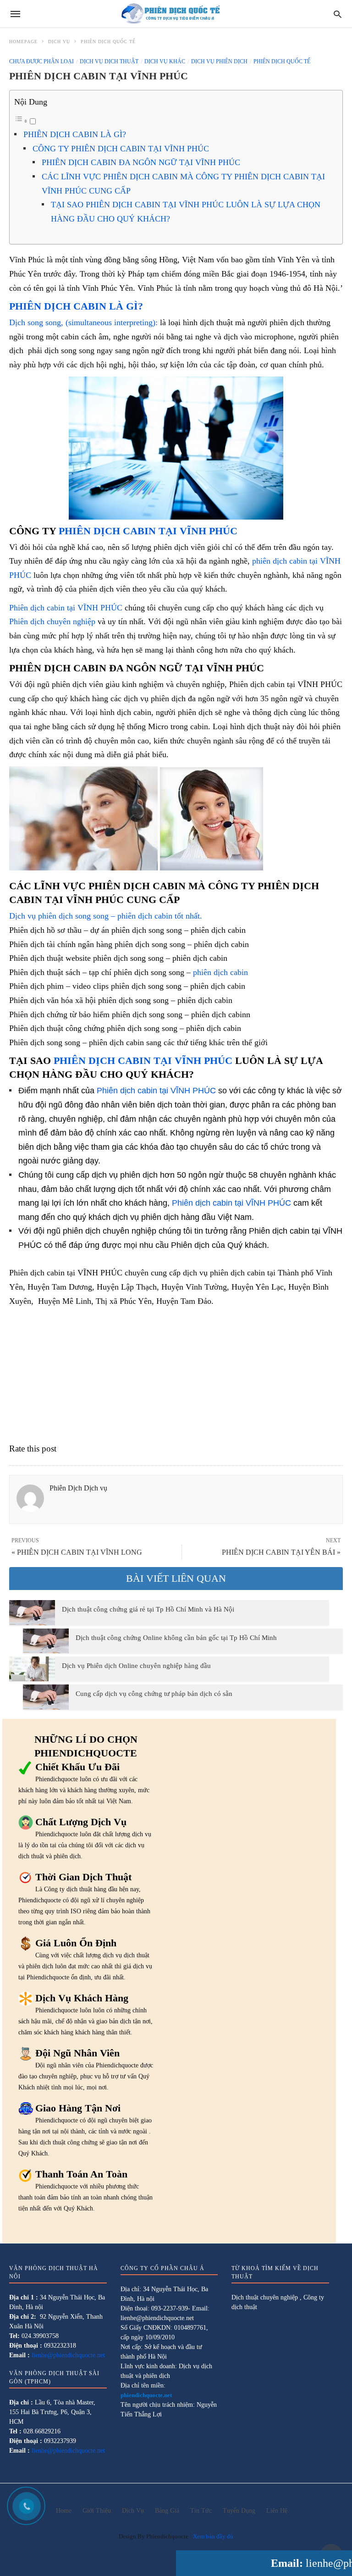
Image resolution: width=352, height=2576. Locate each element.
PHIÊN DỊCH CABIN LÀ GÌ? (75, 134)
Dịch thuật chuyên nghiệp (265, 2297)
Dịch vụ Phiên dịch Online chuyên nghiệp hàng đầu (136, 1666)
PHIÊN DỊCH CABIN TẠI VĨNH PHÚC (148, 531)
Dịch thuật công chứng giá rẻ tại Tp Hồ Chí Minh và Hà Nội (148, 1609)
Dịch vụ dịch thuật (109, 61)
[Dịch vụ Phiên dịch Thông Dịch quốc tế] (176, 14)
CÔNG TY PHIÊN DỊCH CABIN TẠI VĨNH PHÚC (121, 149)
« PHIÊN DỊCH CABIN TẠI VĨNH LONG (77, 1552)
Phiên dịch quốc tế (108, 42)
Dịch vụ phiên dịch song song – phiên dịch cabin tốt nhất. (106, 916)
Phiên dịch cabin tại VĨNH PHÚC (66, 608)
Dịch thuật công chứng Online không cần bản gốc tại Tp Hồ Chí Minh (176, 1638)
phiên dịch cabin (219, 972)
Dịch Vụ (59, 42)
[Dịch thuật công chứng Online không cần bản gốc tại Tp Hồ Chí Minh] (46, 1641)
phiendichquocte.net (146, 2395)
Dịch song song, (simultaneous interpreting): (83, 322)
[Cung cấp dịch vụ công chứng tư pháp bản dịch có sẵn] (46, 1697)
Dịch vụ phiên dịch (219, 61)
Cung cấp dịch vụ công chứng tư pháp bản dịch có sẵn (154, 1694)
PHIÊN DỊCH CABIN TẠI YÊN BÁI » (281, 1552)
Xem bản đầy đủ (213, 2536)
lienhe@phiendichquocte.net (68, 2355)
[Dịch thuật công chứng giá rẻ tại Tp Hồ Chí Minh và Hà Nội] (32, 1612)
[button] (176, 448)
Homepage (23, 42)
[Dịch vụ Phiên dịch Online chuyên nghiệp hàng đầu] (32, 1669)
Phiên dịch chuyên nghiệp (52, 621)
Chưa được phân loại (41, 61)
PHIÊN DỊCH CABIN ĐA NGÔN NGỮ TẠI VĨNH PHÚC (141, 162)
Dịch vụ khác (165, 61)
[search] (338, 14)
